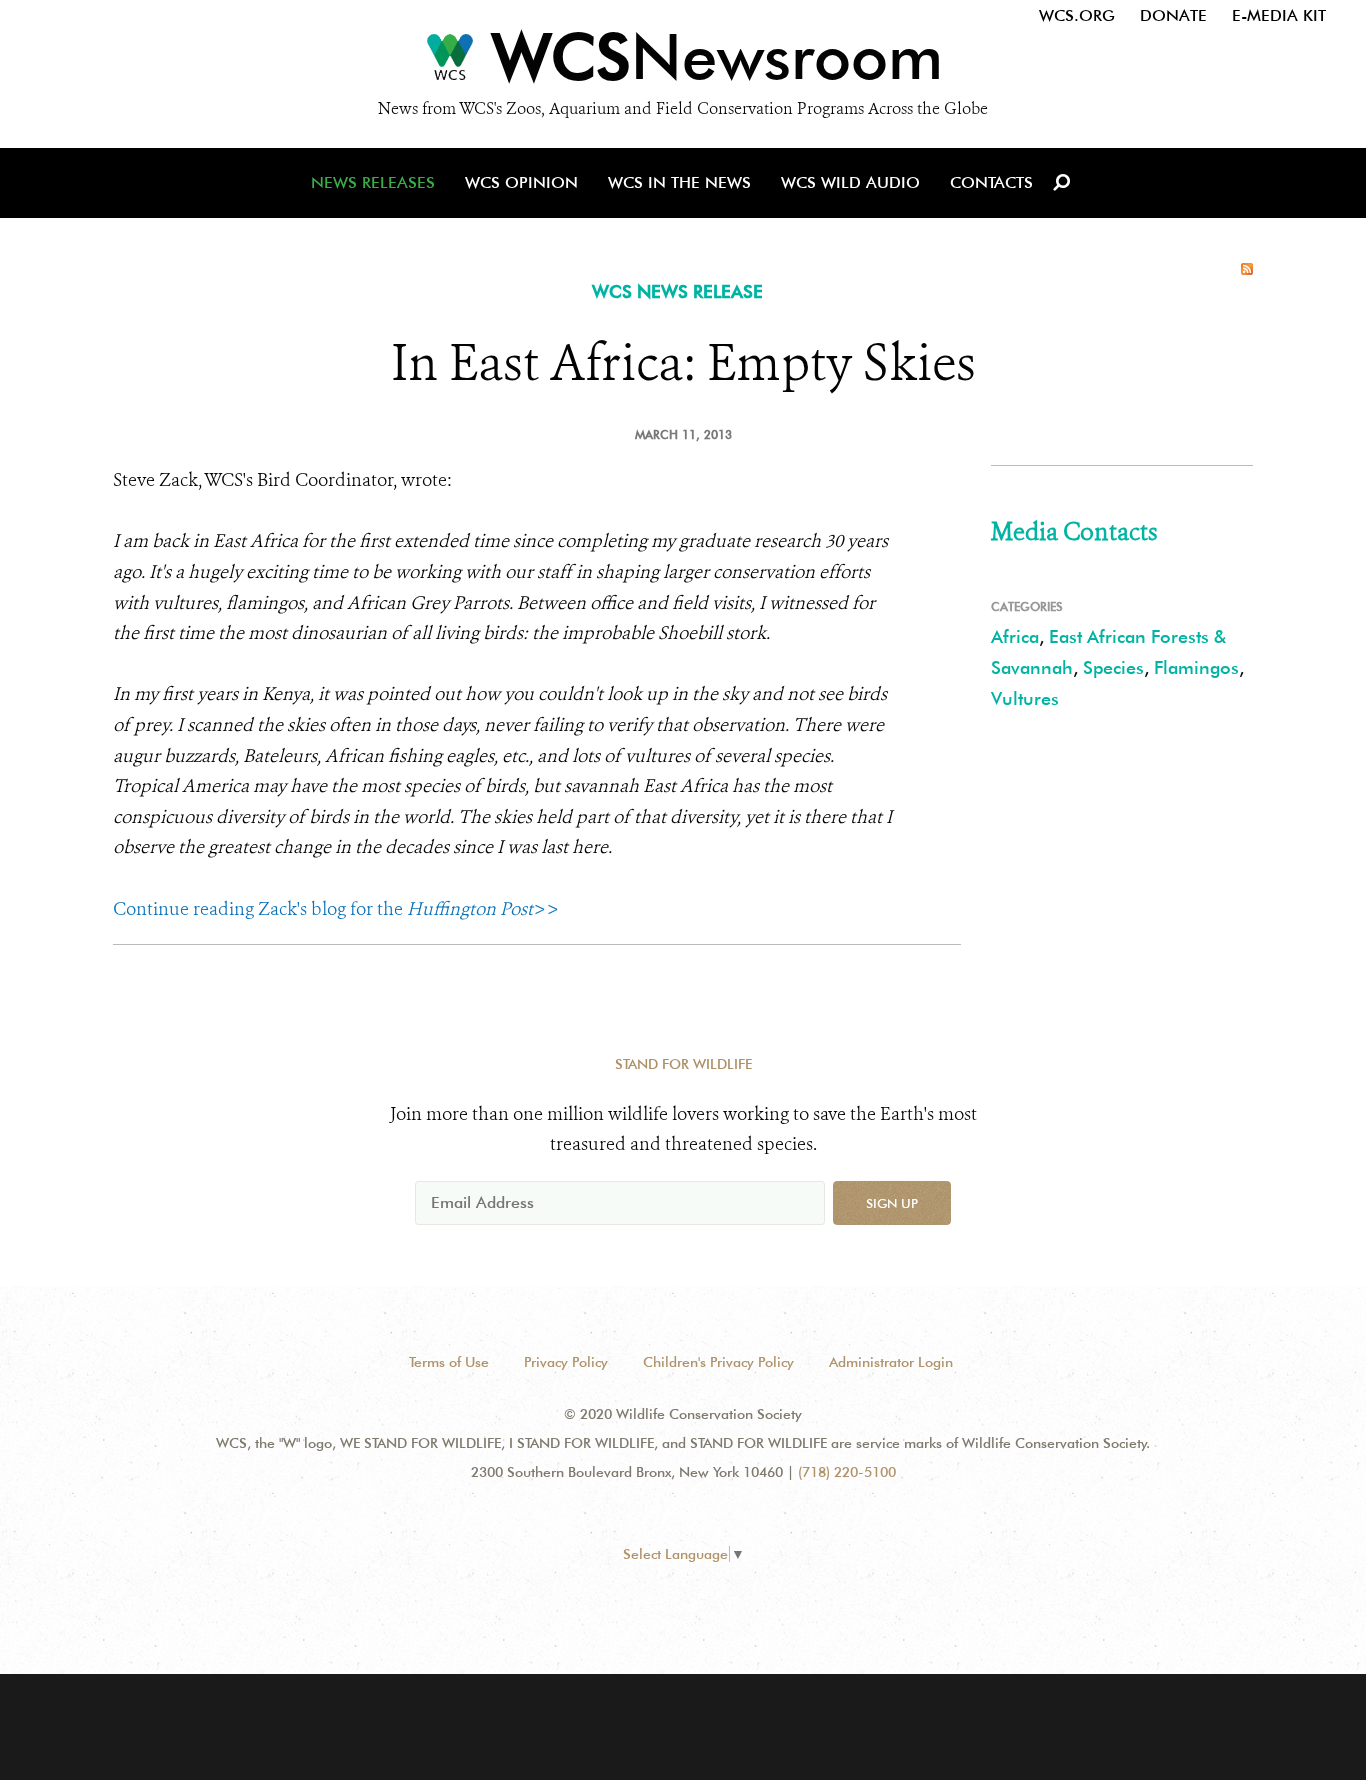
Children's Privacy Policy (718, 1362)
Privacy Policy (566, 1362)
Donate (1173, 15)
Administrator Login (891, 1362)
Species (1113, 667)
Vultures (1025, 698)
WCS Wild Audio (850, 182)
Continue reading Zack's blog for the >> (336, 909)
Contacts (991, 182)
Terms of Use (449, 1362)
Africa (1015, 636)
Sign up (892, 1203)
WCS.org (1077, 15)
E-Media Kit (1279, 15)
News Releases (373, 182)
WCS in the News (679, 182)
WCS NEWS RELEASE (677, 291)
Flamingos (1196, 667)
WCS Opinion (521, 182)
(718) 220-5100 (847, 1472)
